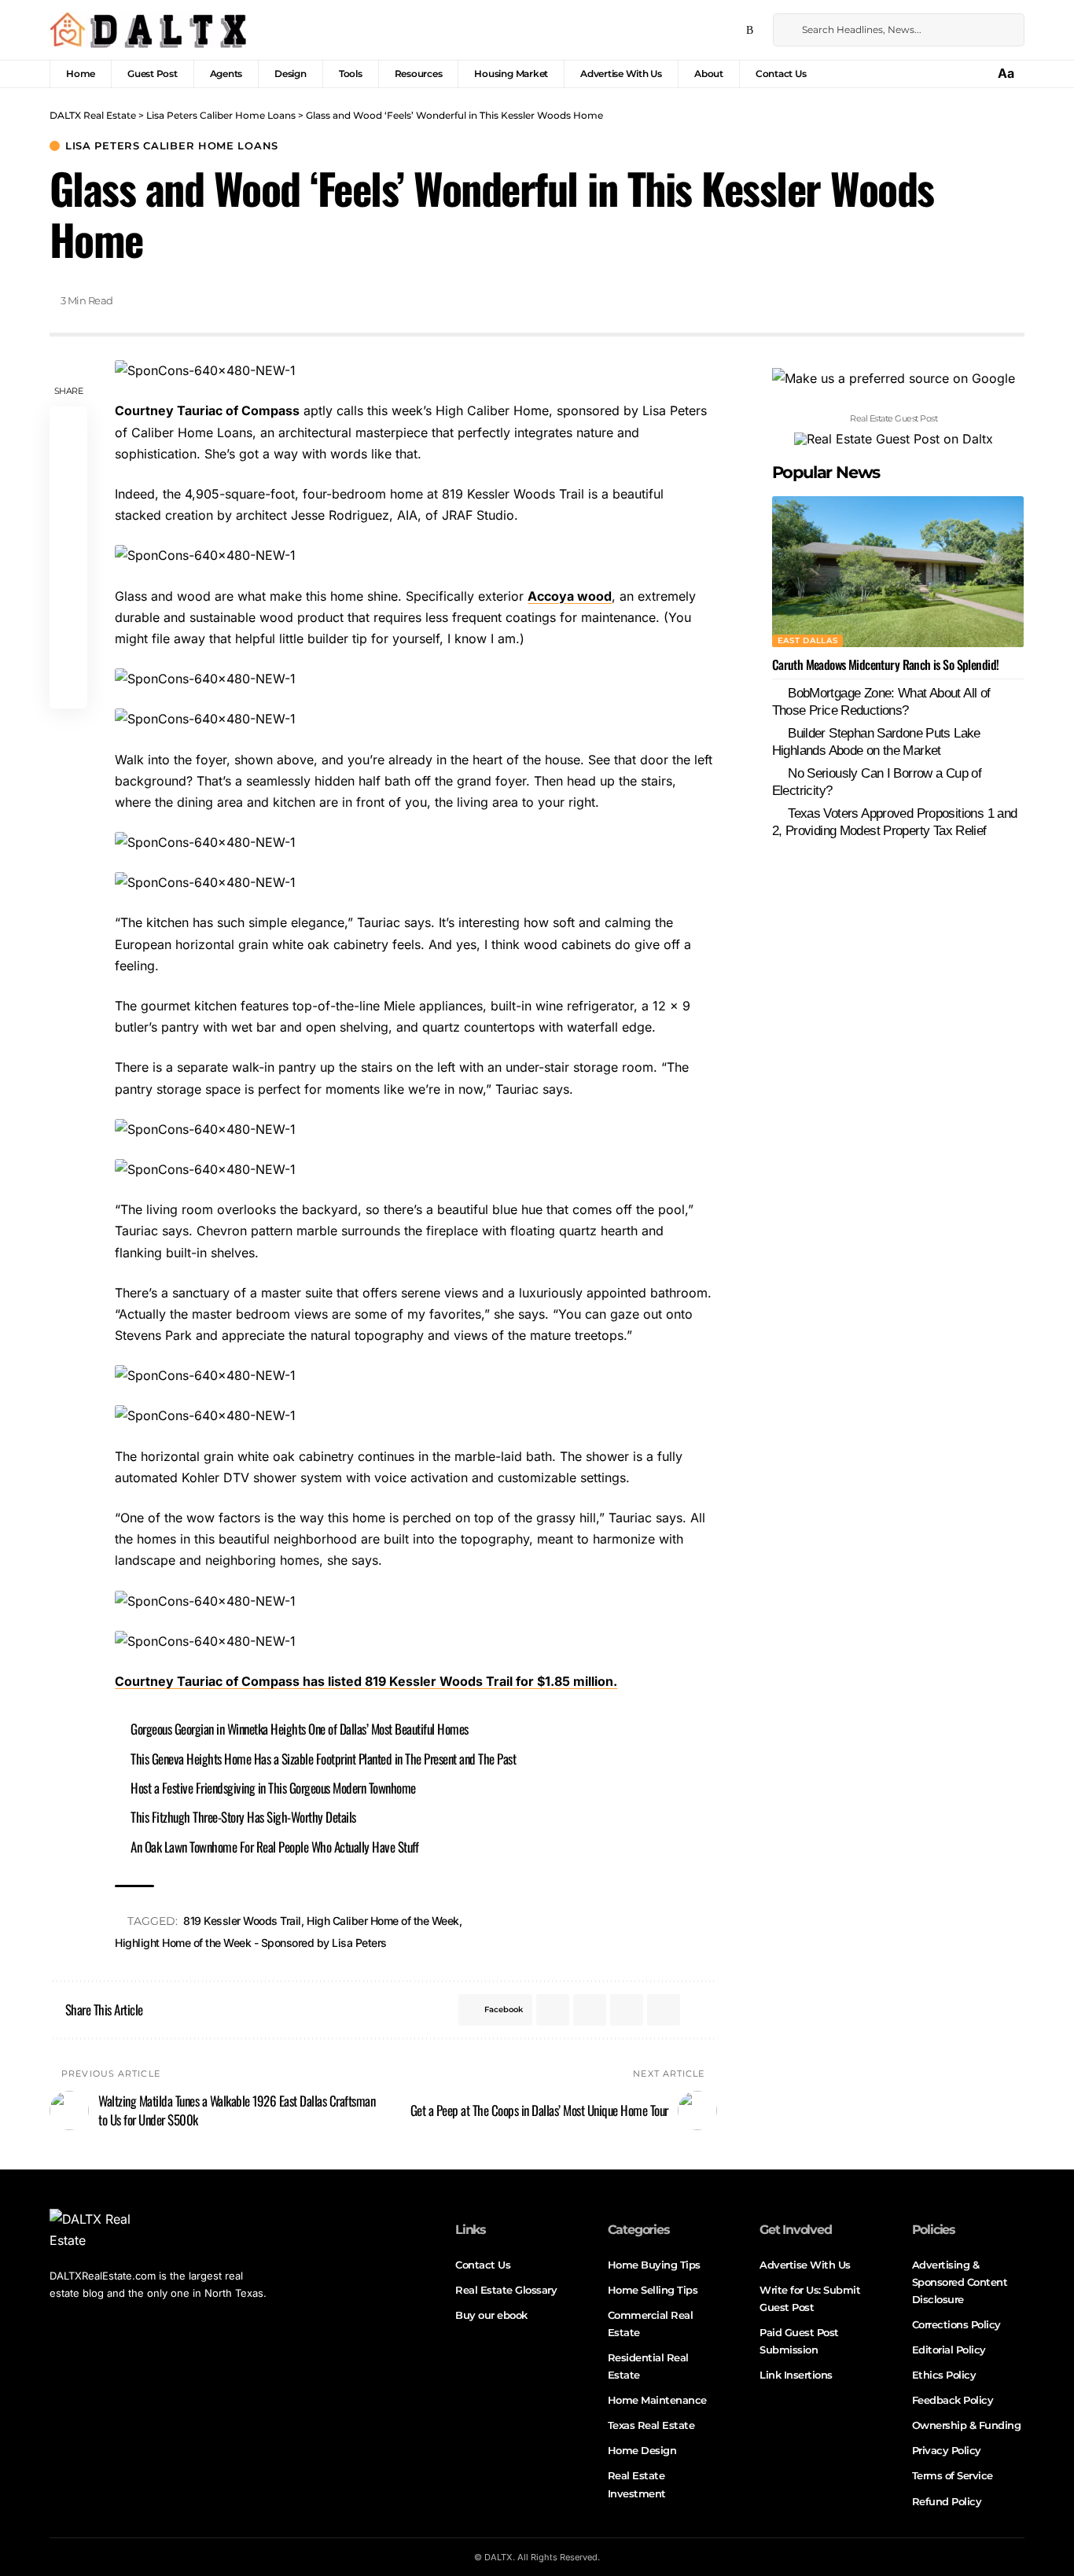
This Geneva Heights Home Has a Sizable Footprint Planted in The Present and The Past (323, 1759)
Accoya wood (570, 596)
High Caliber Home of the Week (383, 1921)
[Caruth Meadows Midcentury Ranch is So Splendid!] (898, 572)
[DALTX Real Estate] (148, 30)
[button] (1007, 74)
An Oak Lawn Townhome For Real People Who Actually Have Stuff (274, 1847)
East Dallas (808, 640)
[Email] (68, 615)
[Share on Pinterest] (68, 502)
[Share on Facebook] (68, 426)
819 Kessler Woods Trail (242, 1921)
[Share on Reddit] (68, 577)
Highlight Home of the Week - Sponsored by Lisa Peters (251, 1943)
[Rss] (750, 31)
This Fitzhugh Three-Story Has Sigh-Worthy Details (243, 1817)
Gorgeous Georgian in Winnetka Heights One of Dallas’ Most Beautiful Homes (300, 1729)
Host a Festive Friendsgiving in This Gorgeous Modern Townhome (273, 1788)
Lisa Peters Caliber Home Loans (172, 146)
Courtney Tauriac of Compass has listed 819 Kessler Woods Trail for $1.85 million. (366, 1681)
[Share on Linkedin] (68, 539)
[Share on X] (68, 464)
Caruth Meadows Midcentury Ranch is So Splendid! (886, 664)
